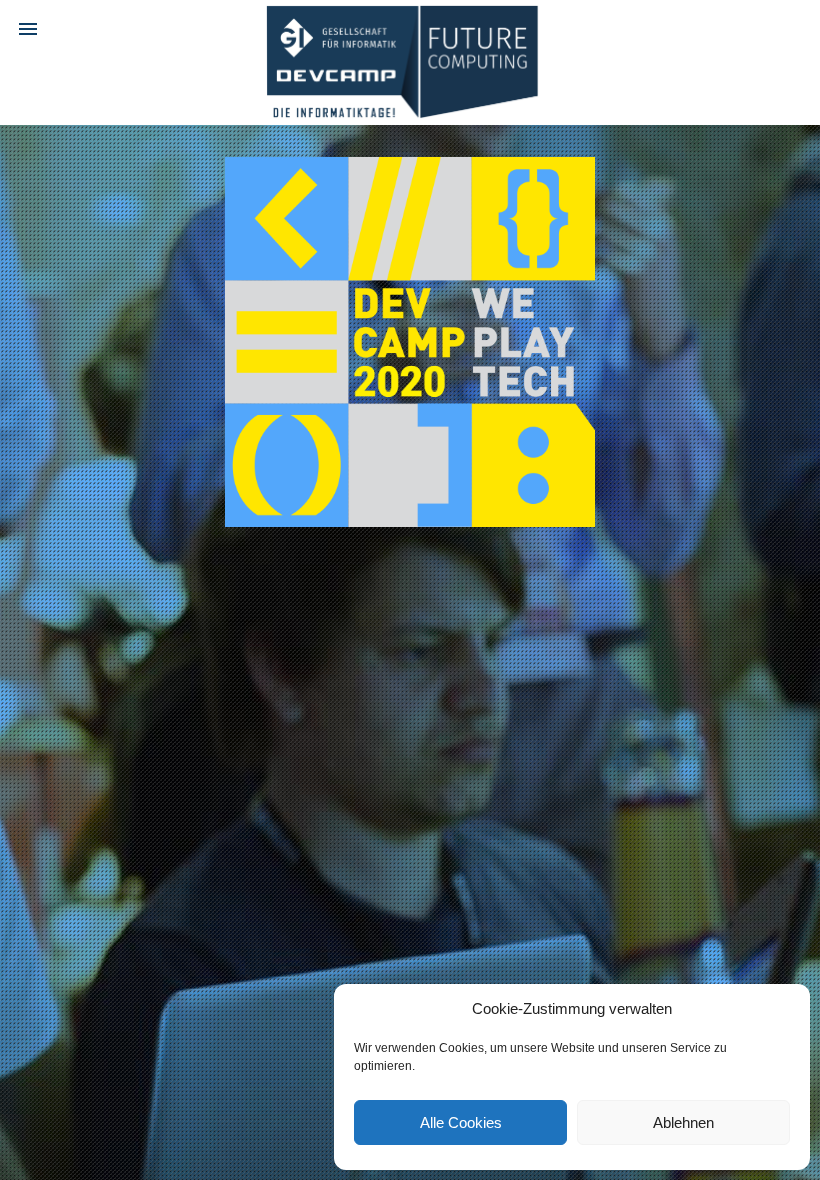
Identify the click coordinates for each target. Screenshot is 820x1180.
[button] (28, 28)
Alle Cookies (461, 1122)
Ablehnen (683, 1122)
